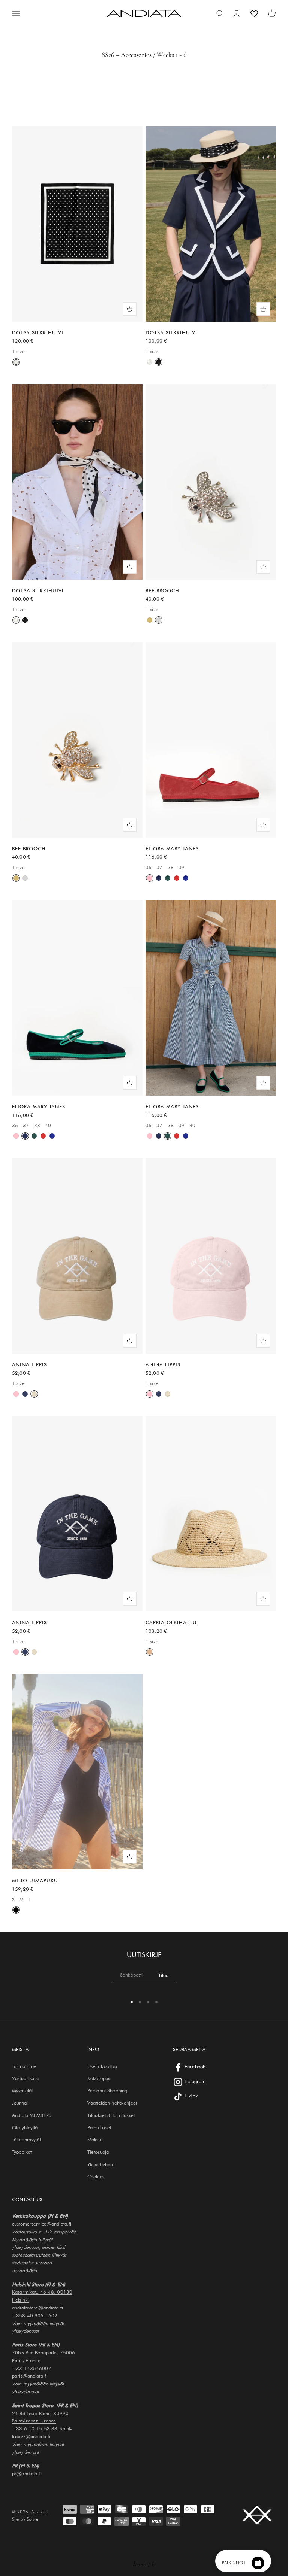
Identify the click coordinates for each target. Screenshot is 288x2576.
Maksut (95, 2139)
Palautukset (99, 2127)
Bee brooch (162, 590)
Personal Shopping (107, 2090)
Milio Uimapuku (35, 1880)
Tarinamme (24, 2066)
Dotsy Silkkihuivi (38, 332)
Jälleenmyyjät (26, 2139)
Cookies (96, 2176)
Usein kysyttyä (102, 2066)
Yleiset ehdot (101, 2164)
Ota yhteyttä (25, 2127)
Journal (20, 2103)
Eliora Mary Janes (172, 848)
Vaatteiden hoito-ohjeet (112, 2103)
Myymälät (22, 2090)
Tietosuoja (98, 2152)
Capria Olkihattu (171, 1622)
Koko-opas (99, 2078)
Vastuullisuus (25, 2078)
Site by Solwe (25, 2519)
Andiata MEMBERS (32, 2115)
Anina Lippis (29, 1364)
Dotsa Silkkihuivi (171, 332)
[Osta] (130, 309)
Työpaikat (22, 2152)
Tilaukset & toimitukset (111, 2115)
